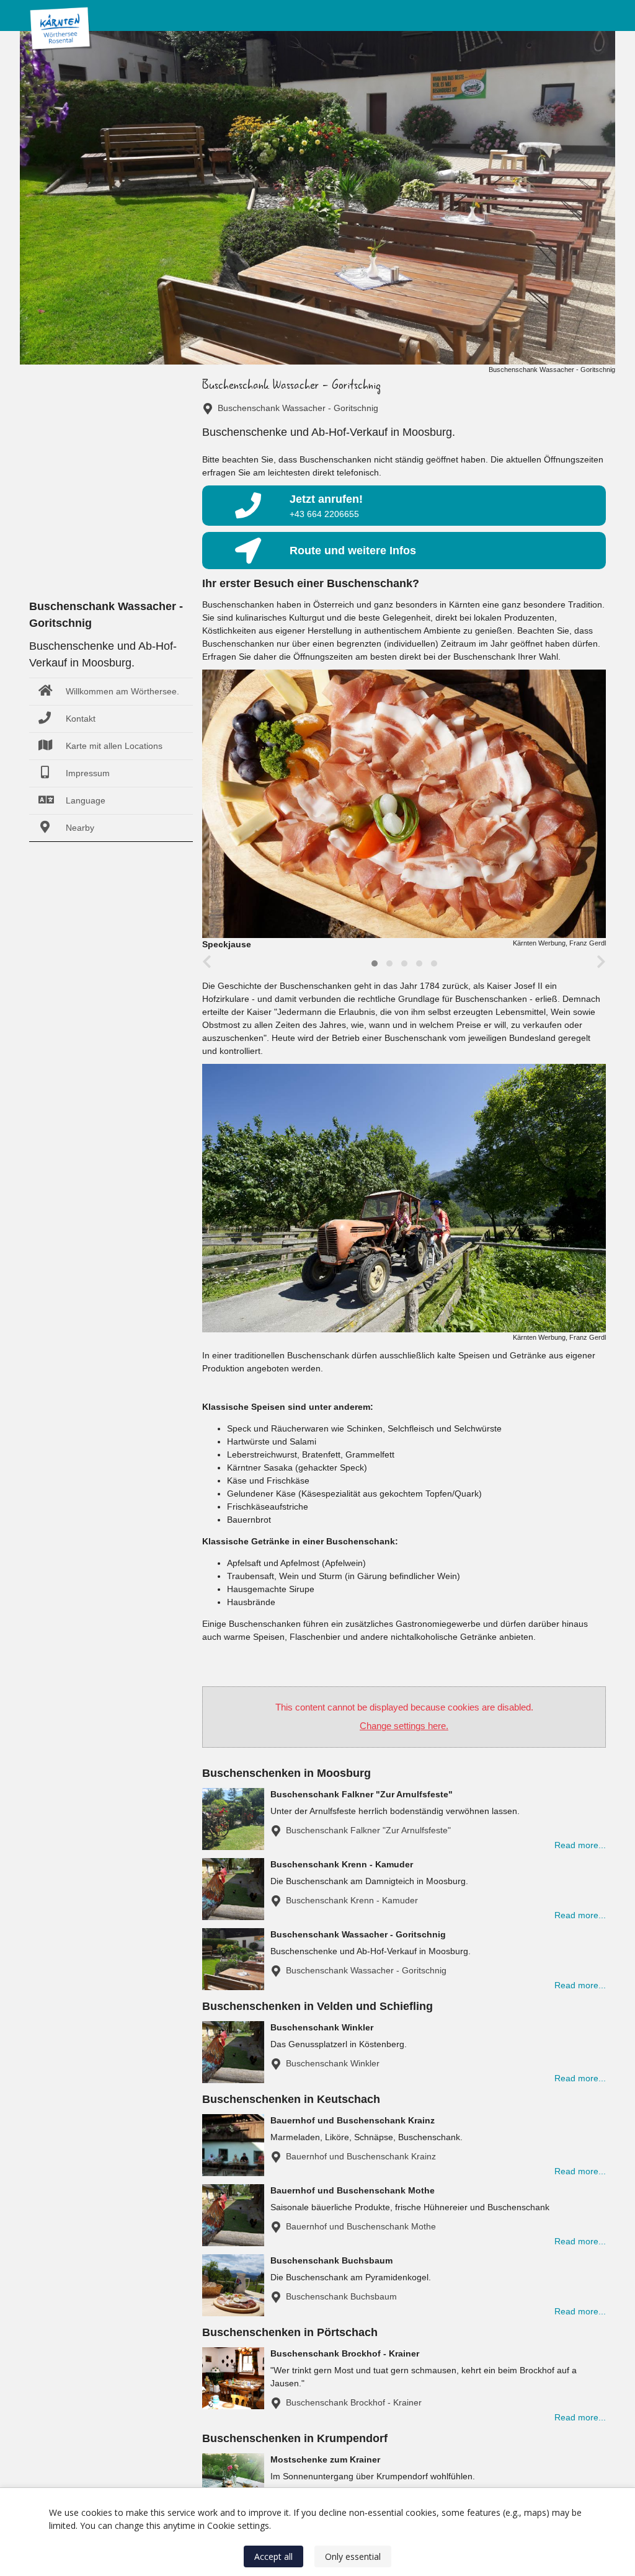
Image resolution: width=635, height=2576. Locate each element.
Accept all (273, 2556)
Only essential (353, 2556)
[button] (375, 963)
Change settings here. (404, 1726)
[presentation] (207, 962)
